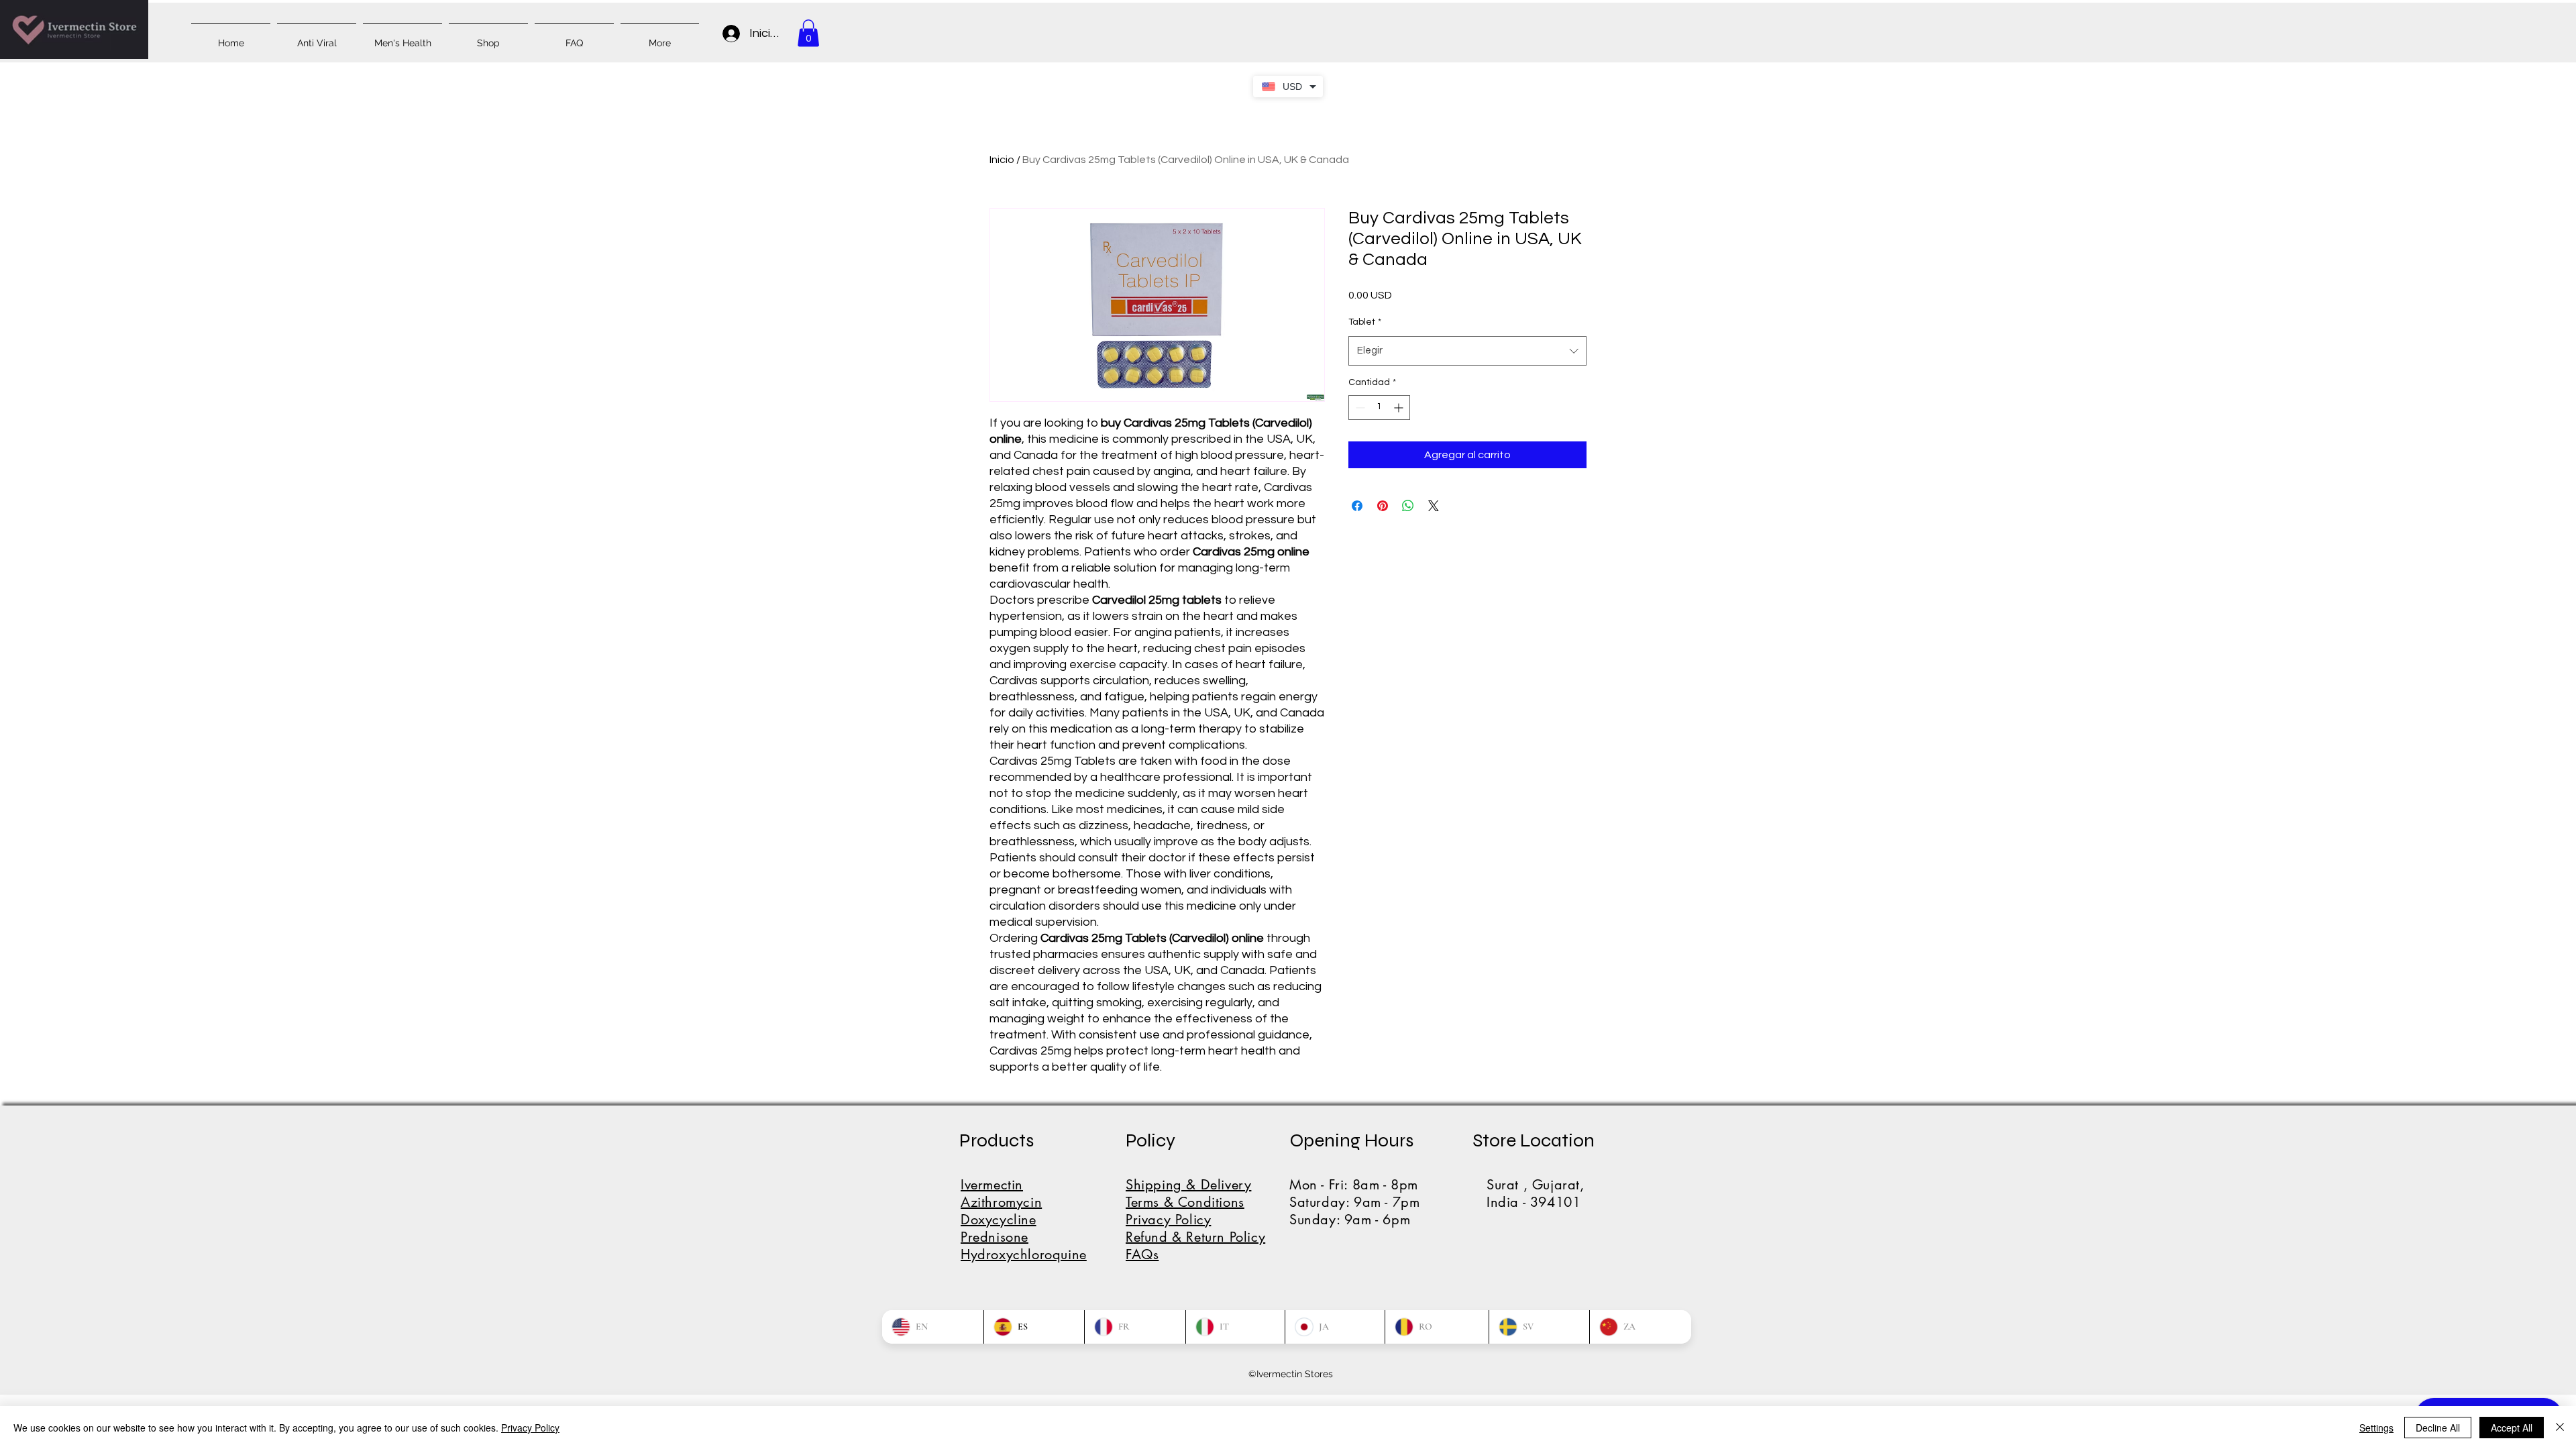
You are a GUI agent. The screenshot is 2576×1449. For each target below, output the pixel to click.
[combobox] (1467, 351)
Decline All (2438, 1428)
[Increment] (1400, 408)
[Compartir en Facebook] (1357, 506)
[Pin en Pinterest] (1383, 506)
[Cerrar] (2560, 1428)
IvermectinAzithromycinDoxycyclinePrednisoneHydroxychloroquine (1024, 1220)
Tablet (1365, 322)
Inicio (1002, 160)
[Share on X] (1434, 506)
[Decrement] (1359, 408)
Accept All (2512, 1428)
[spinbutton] (1379, 408)
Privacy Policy (530, 1428)
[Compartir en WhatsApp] (1408, 506)
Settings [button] (2376, 1428)
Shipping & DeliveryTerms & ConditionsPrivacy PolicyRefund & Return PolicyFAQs (1195, 1220)
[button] (808, 33)
